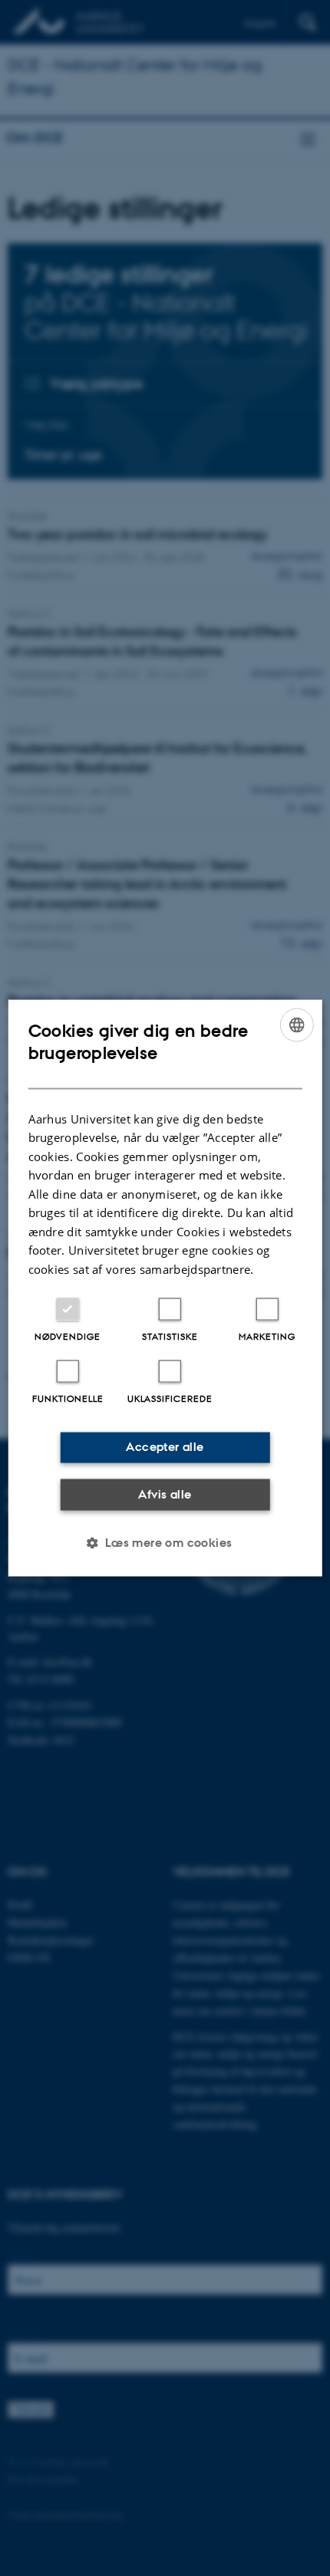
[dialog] (165, 1288)
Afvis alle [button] (165, 1494)
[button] (165, 1543)
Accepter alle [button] (165, 1447)
